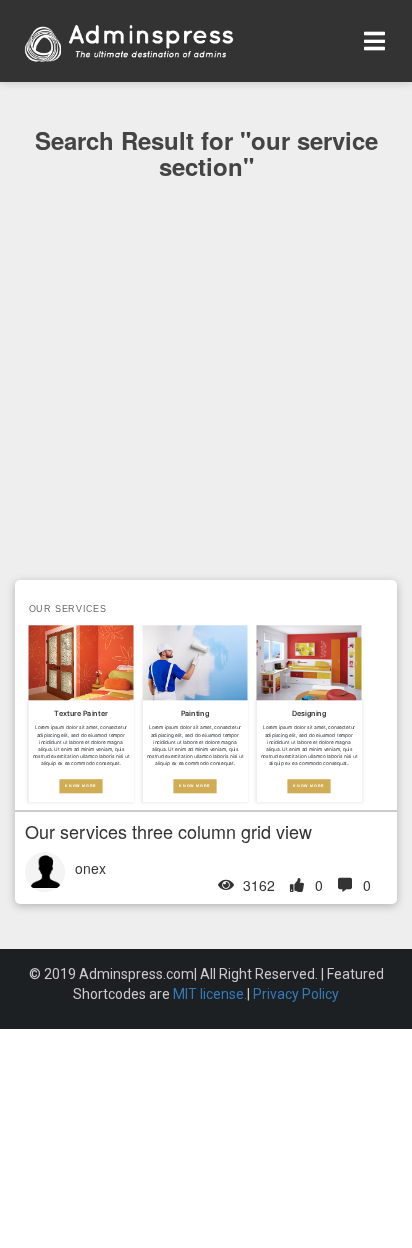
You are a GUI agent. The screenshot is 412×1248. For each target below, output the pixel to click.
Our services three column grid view (168, 831)
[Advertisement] (206, 420)
